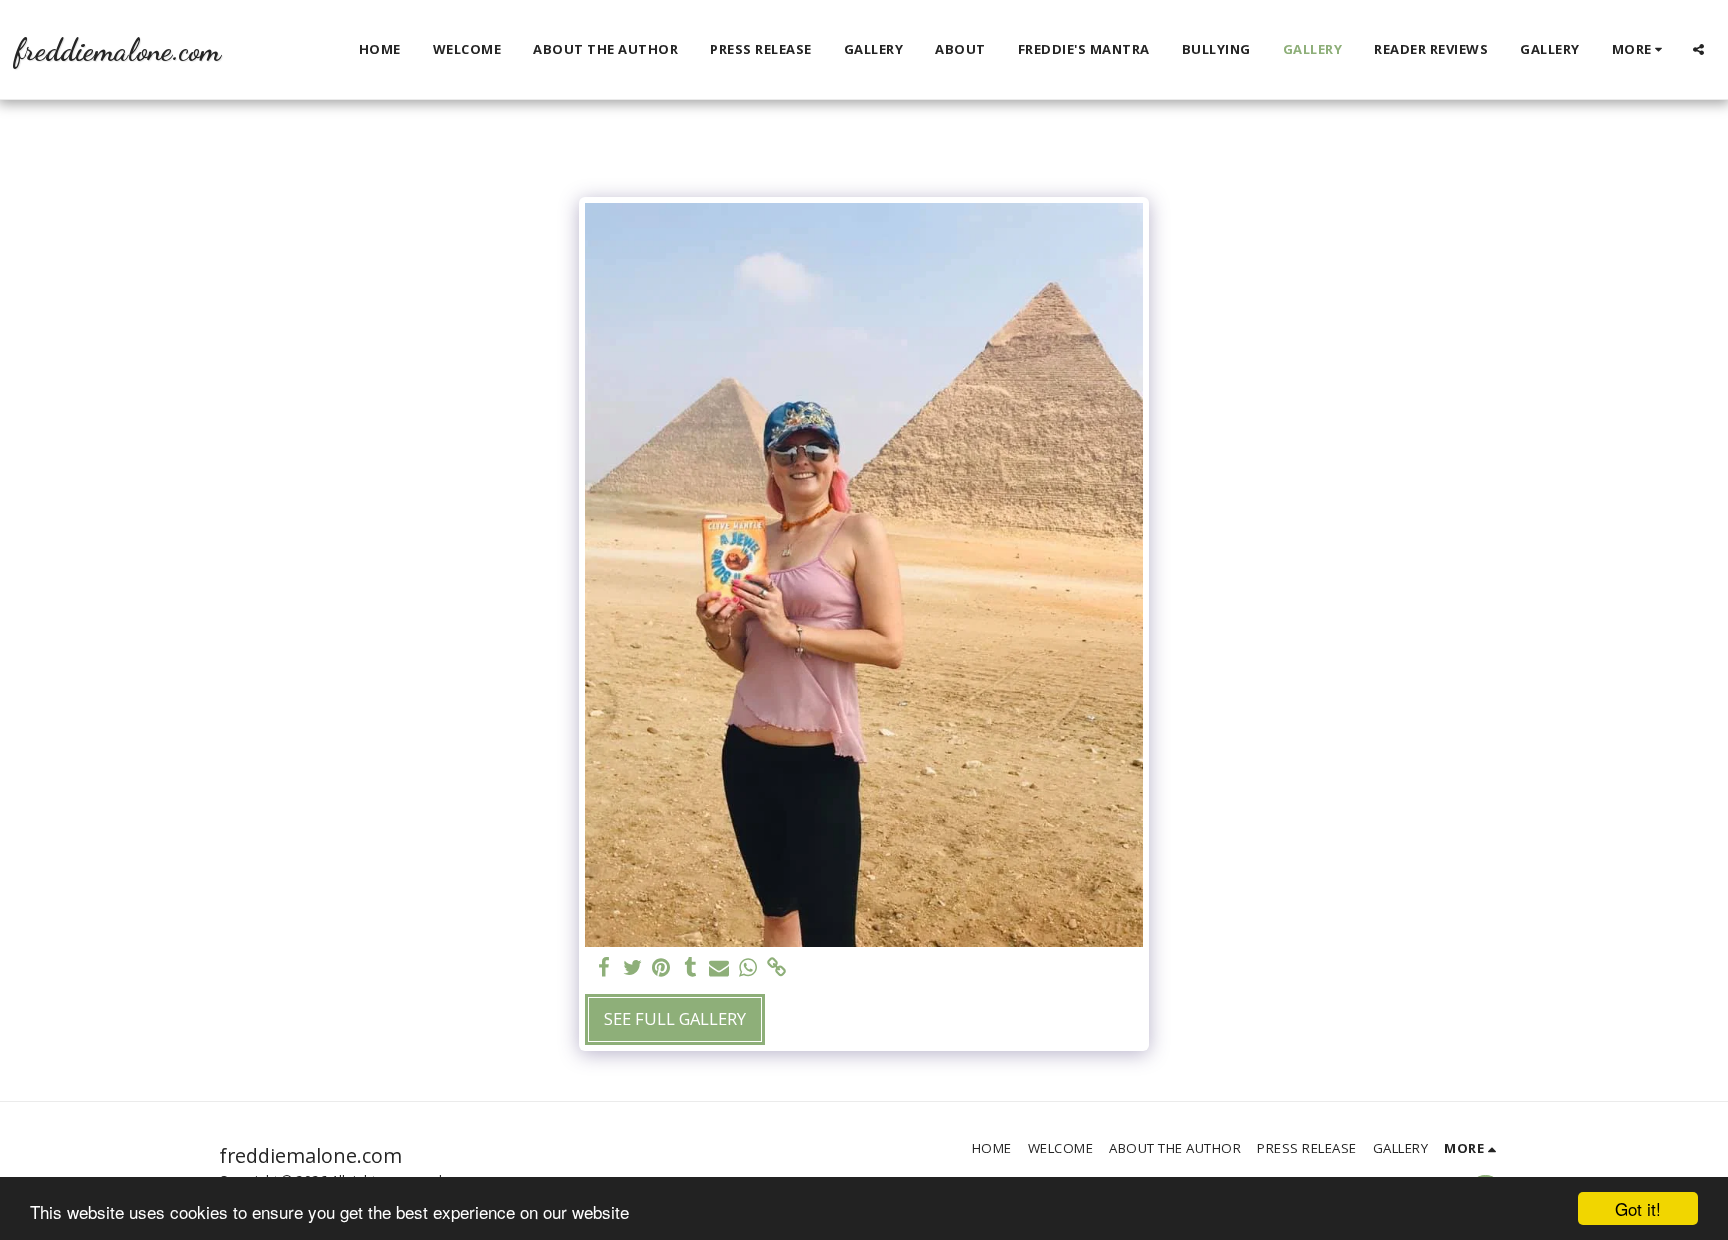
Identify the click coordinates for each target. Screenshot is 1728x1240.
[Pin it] (661, 968)
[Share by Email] (719, 968)
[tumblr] (690, 968)
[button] (1698, 49)
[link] (777, 968)
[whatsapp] (748, 968)
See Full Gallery (675, 1018)
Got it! (1638, 1208)
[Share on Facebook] (603, 968)
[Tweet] (632, 968)
